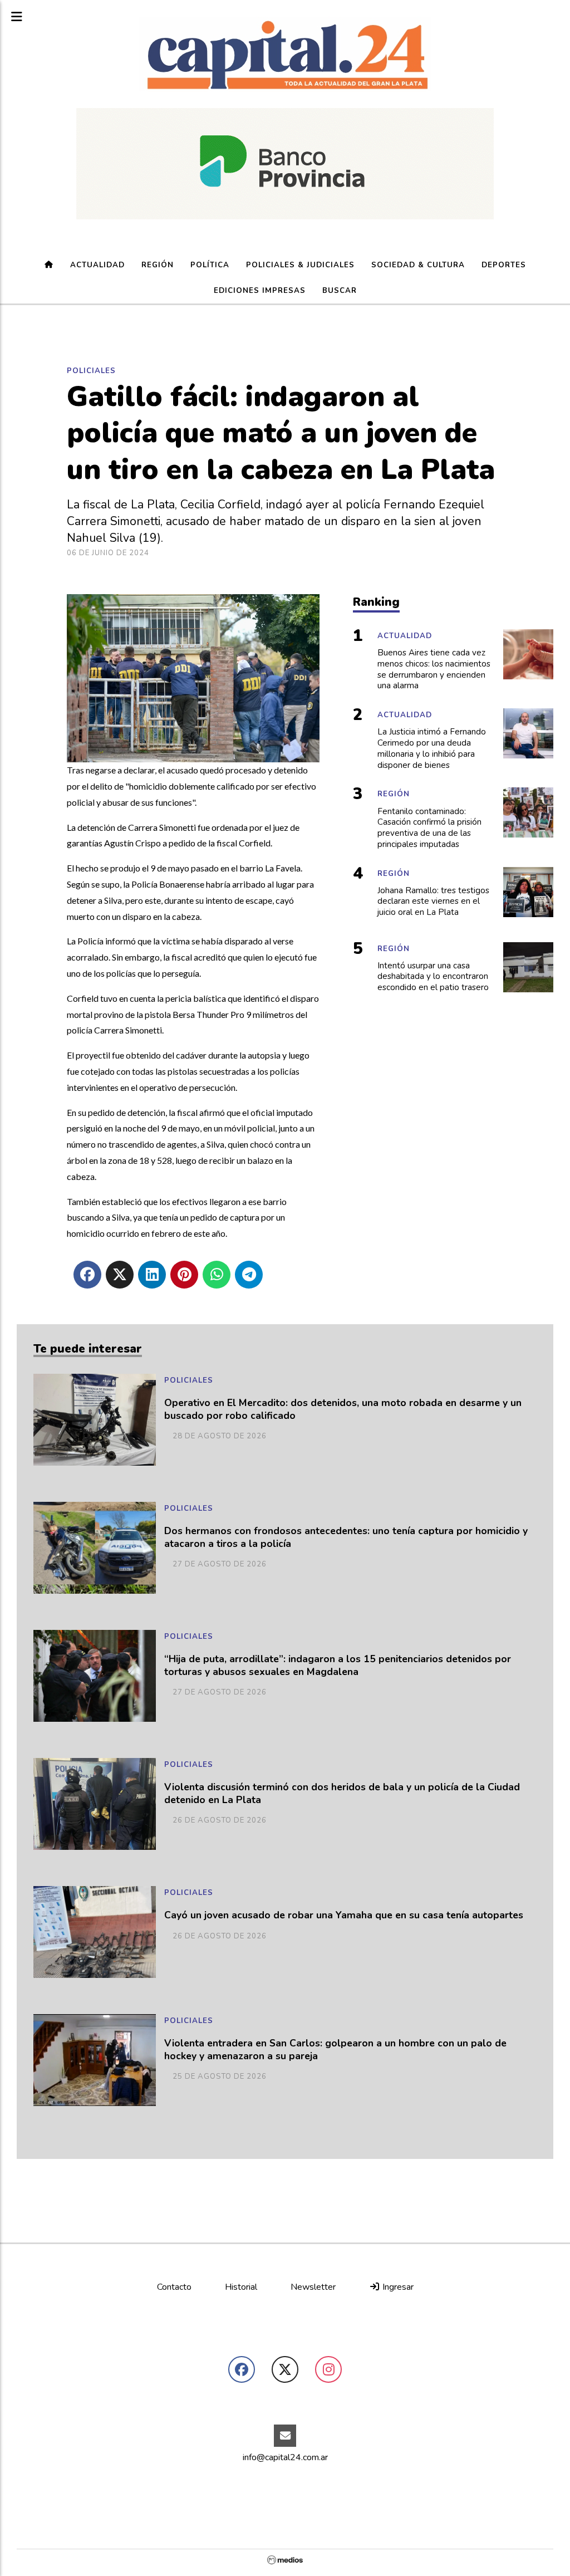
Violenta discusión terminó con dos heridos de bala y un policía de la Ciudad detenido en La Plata (342, 1794)
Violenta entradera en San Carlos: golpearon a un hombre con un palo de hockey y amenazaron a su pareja (335, 2050)
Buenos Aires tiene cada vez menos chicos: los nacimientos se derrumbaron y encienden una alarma (434, 669)
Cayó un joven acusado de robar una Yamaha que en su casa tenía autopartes (344, 1915)
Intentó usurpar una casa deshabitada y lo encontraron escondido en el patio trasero (433, 977)
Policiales (91, 371)
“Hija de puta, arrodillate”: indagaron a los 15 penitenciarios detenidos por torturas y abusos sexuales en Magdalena (338, 1666)
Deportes (504, 265)
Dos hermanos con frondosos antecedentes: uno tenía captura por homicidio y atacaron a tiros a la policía (346, 1537)
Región (158, 265)
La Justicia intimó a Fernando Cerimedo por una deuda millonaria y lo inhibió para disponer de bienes (432, 748)
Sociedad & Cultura (418, 265)
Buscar (340, 291)
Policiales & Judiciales (300, 265)
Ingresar (397, 2287)
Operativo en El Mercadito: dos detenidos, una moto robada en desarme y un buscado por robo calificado (343, 1409)
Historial (241, 2287)
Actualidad (97, 265)
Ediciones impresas (260, 291)
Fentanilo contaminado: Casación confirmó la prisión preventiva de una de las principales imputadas (429, 828)
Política (210, 265)
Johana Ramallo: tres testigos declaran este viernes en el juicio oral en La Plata (433, 902)
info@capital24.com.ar (285, 2457)
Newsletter (313, 2287)
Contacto (174, 2287)
